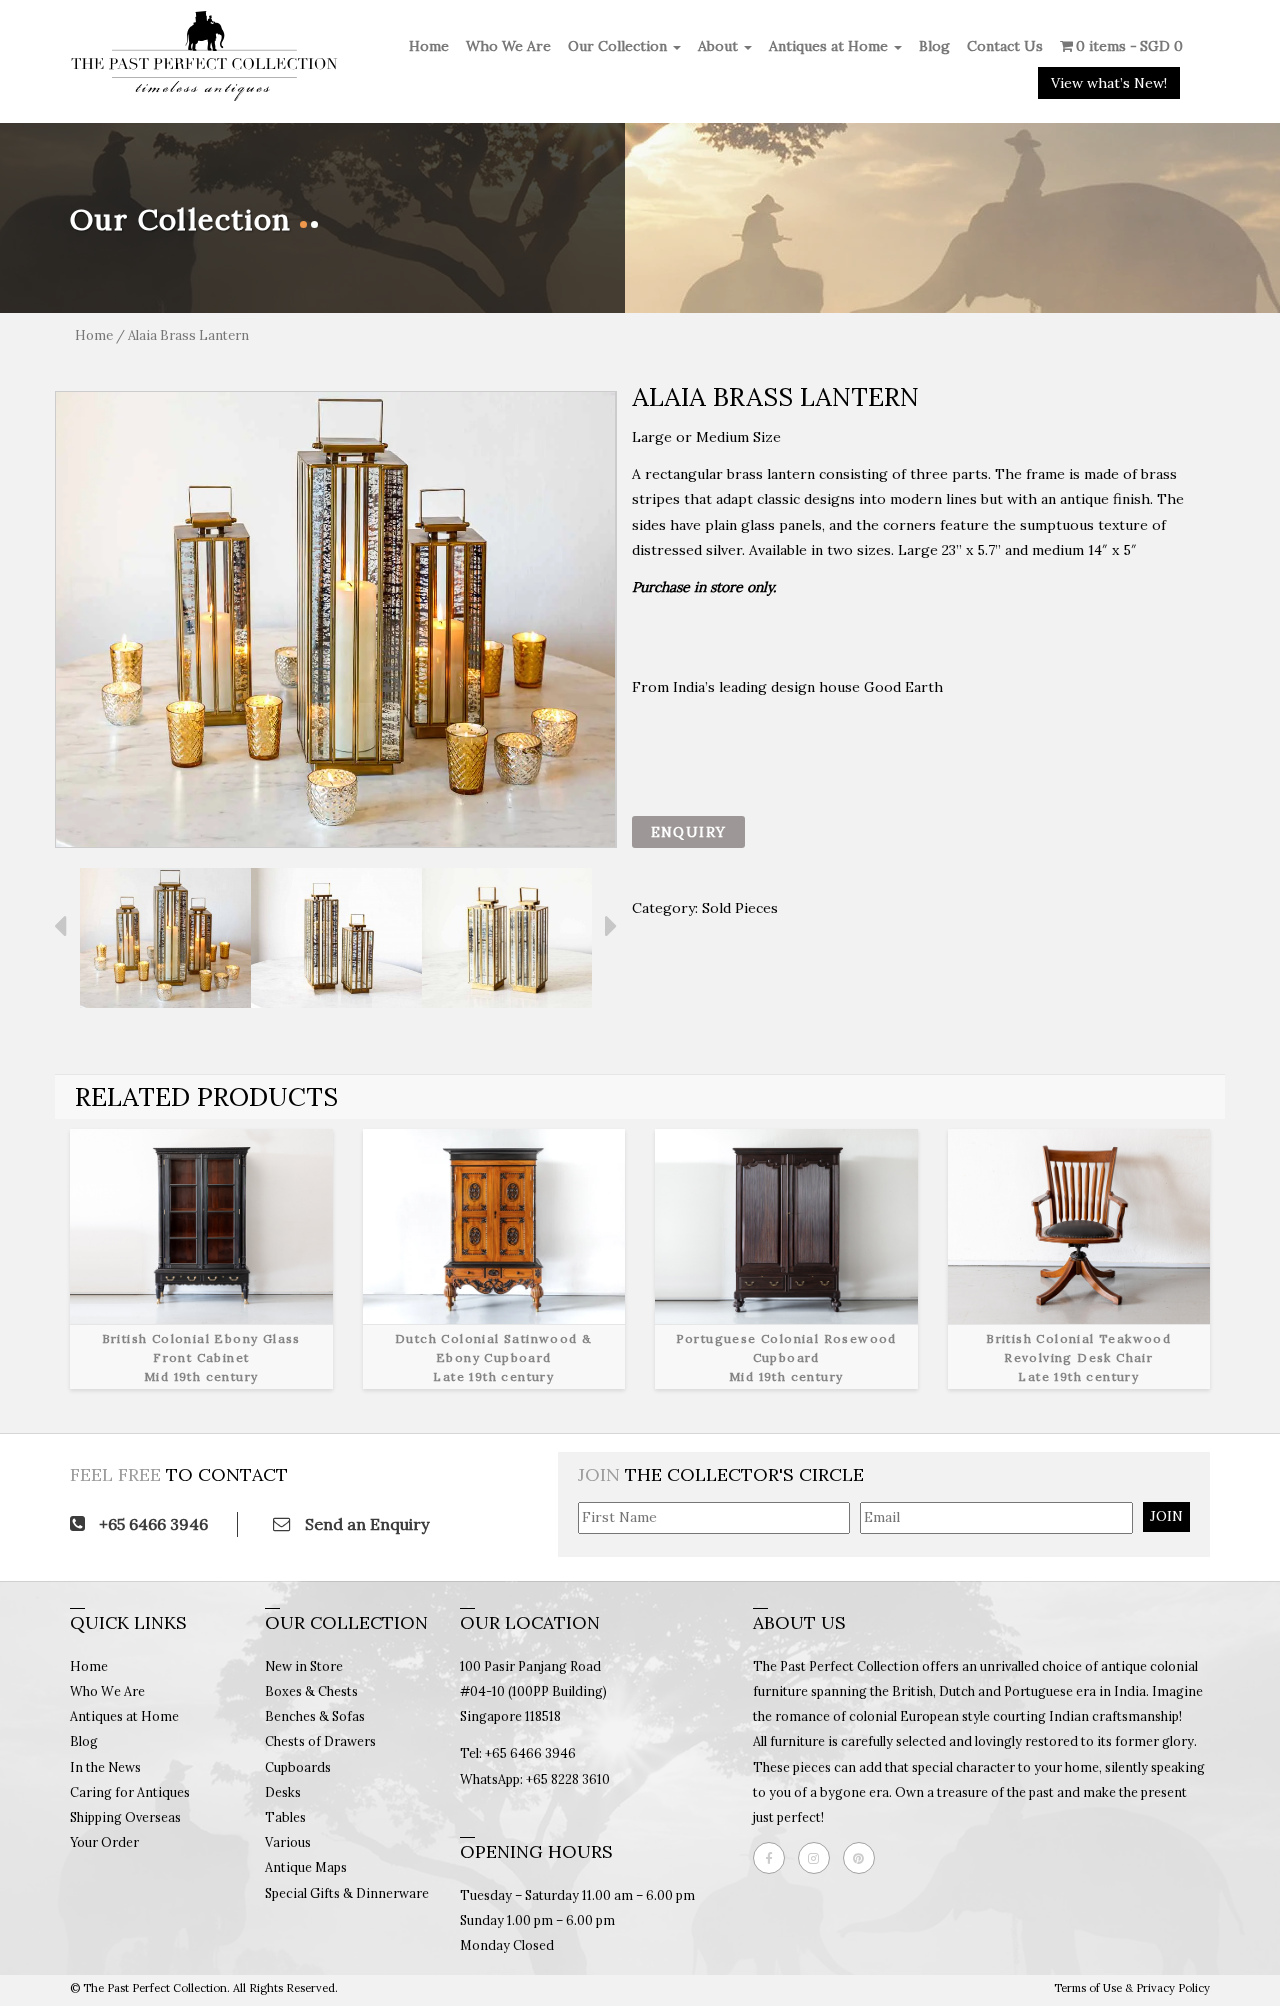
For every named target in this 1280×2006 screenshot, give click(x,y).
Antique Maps (306, 1867)
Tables (285, 1817)
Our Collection (619, 46)
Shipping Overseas (125, 1817)
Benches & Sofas (315, 1716)
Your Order (104, 1842)
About (720, 46)
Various (288, 1842)
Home (429, 46)
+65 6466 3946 (151, 1524)
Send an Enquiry (365, 1524)
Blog (934, 46)
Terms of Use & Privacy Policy (1132, 1988)
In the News (105, 1767)
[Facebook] (774, 1858)
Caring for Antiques (130, 1792)
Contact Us (1005, 46)
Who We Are (508, 46)
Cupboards (298, 1767)
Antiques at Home (830, 46)
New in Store (304, 1666)
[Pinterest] (864, 1858)
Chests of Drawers (320, 1741)
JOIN (1166, 1516)
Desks (283, 1792)
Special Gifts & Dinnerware (347, 1893)
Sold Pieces (740, 908)
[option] (336, 619)
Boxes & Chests (311, 1691)
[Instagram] (819, 1858)
